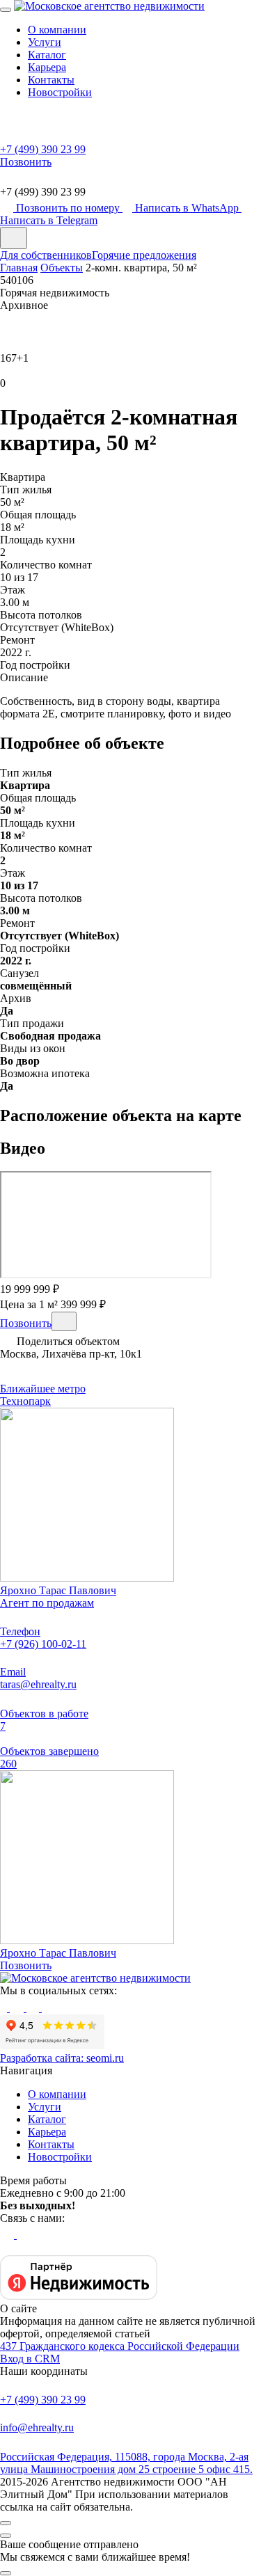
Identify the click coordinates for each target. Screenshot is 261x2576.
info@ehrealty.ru (37, 2427)
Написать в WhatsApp (188, 208)
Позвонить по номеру (69, 208)
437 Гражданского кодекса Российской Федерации (120, 2346)
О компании (57, 30)
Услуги (45, 42)
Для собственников (46, 255)
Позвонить (26, 1323)
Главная (19, 268)
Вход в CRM (30, 2359)
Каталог (47, 55)
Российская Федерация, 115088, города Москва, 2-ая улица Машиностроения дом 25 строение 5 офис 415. (126, 2463)
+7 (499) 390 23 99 (43, 2400)
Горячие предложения (144, 255)
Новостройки (60, 92)
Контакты (51, 80)
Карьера (47, 67)
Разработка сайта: (62, 2058)
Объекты (62, 268)
